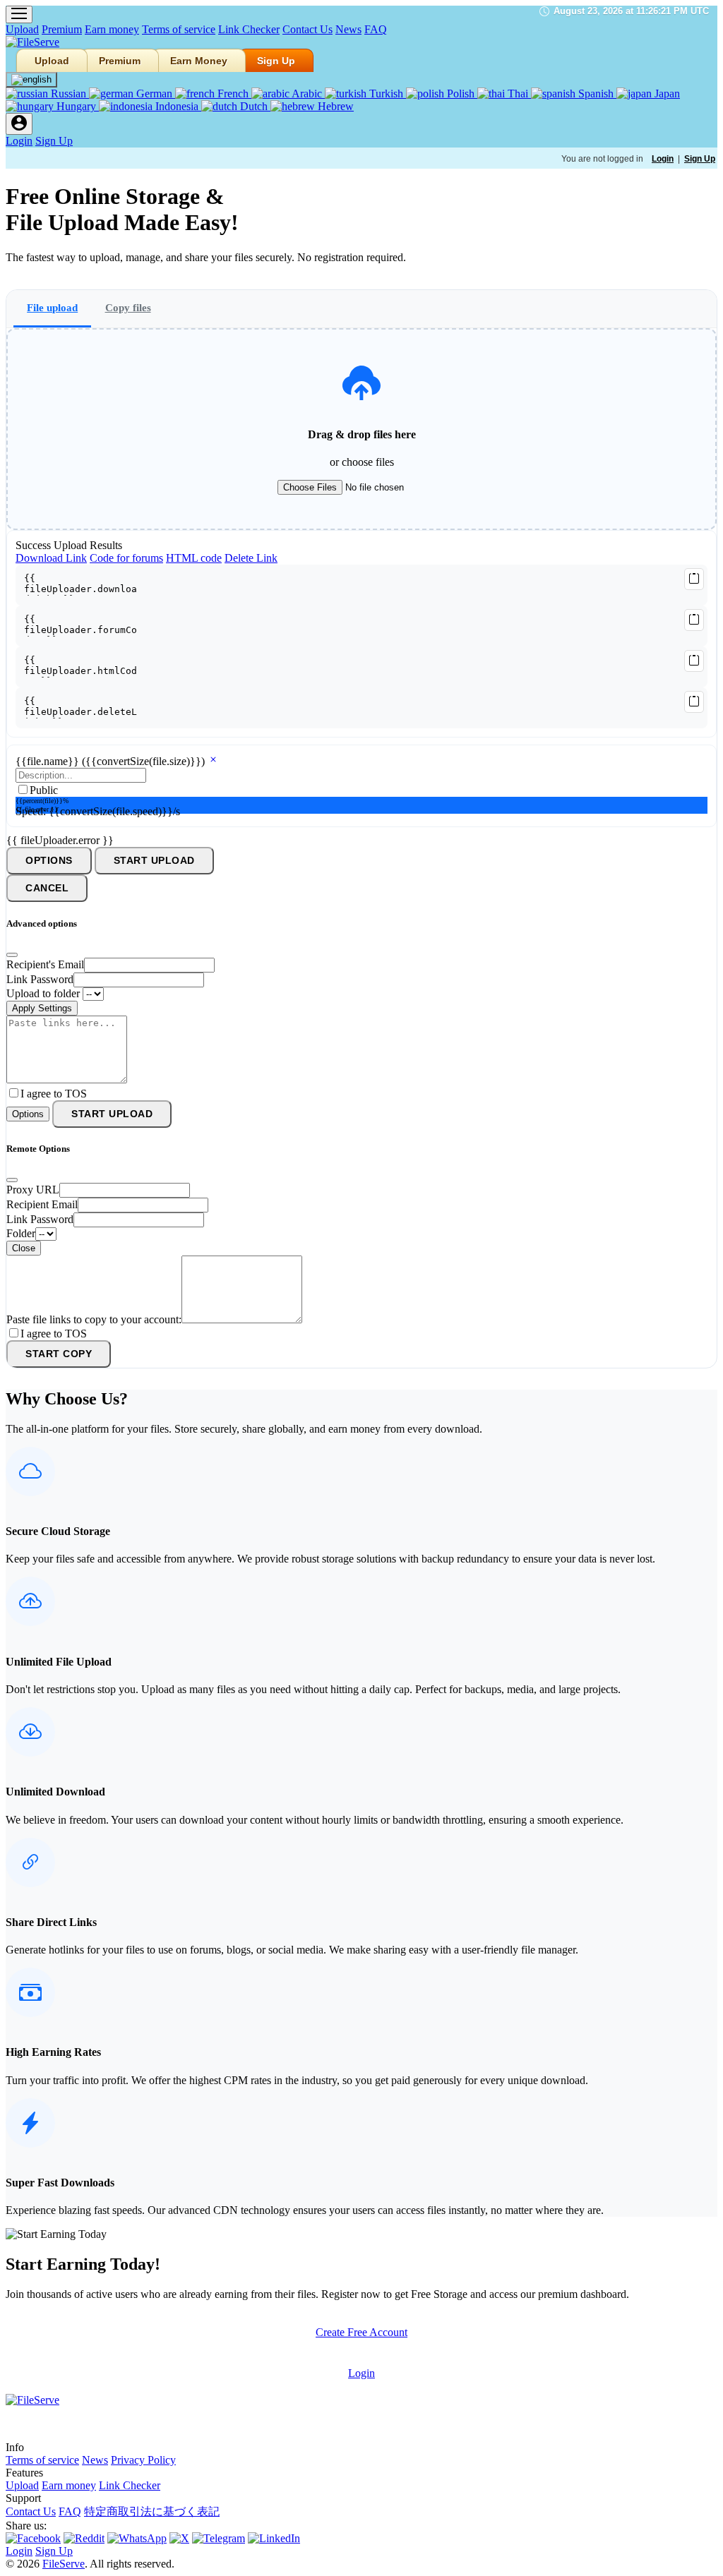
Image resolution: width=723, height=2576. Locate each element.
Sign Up (276, 61)
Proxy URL (33, 1190)
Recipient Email (42, 1204)
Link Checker (249, 29)
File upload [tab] (52, 307)
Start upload (154, 861)
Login (19, 141)
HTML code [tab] (194, 558)
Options (49, 861)
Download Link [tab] (51, 558)
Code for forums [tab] (126, 558)
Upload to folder (43, 993)
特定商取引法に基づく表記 (152, 2511)
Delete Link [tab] (251, 558)
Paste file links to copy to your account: (94, 1319)
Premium (62, 29)
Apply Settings (42, 1008)
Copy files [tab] (128, 307)
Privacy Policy (143, 2460)
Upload (22, 29)
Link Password (40, 979)
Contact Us (307, 29)
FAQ (376, 29)
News (348, 29)
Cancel (47, 888)
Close (24, 1248)
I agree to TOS (54, 1094)
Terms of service (179, 29)
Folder (21, 1233)
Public (44, 790)
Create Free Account (361, 2332)
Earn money (112, 29)
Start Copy (59, 1354)
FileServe (64, 2564)
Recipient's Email (45, 964)
